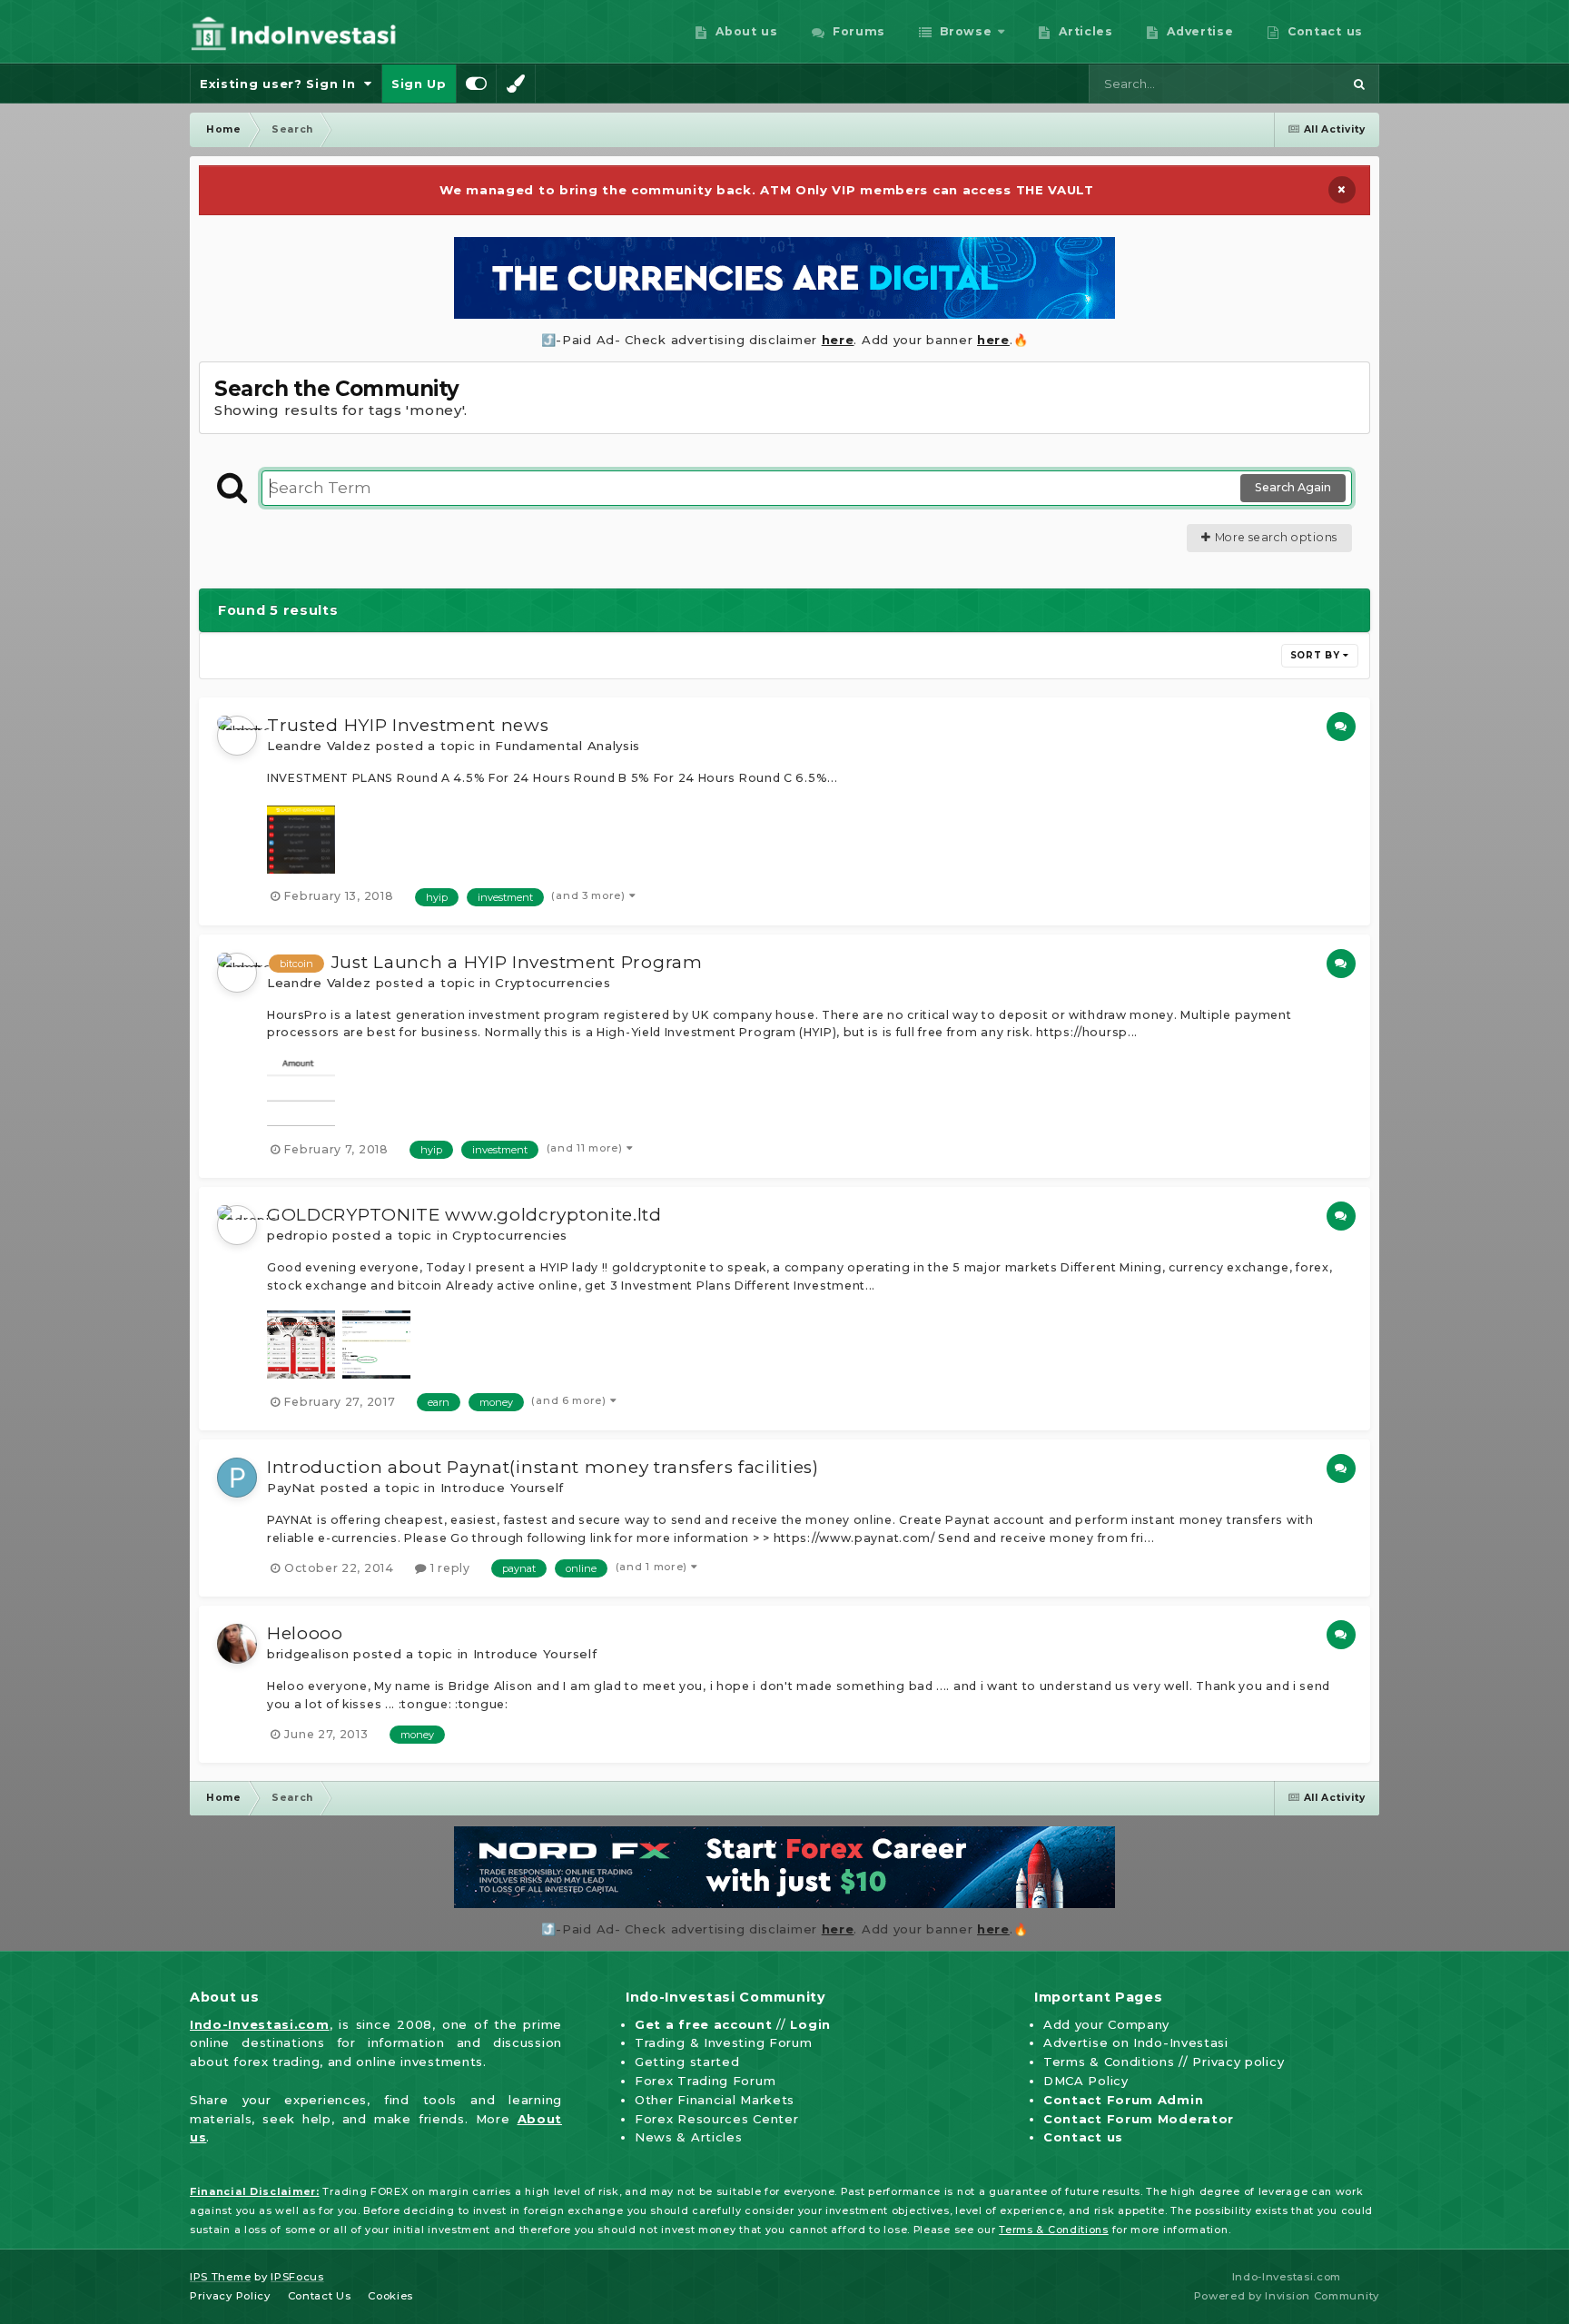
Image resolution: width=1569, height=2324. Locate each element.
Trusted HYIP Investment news (408, 725)
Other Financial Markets (715, 2100)
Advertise (1199, 31)
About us (745, 31)
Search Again (1293, 487)
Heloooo (305, 1633)
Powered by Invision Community (1287, 2296)
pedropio (298, 1235)
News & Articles (689, 2137)
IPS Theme (220, 2277)
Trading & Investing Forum (724, 2042)
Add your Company (1106, 2024)
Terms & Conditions (1109, 2062)
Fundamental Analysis (567, 746)
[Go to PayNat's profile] (237, 1478)
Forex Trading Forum (705, 2081)
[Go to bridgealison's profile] (237, 1644)
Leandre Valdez (319, 746)
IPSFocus (297, 2277)
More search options (1274, 537)
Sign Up (419, 84)
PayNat (291, 1488)
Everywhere (1283, 84)
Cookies (390, 2296)
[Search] (1359, 84)
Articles (1084, 31)
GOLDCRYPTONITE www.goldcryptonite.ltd (464, 1215)
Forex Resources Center (716, 2119)
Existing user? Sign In (282, 84)
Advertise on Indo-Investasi (1136, 2042)
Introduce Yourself (503, 1488)
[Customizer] (477, 84)
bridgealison (308, 1654)
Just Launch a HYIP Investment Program (517, 962)
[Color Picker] (516, 84)
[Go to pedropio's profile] (237, 1225)
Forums (857, 31)
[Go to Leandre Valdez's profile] (237, 736)
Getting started (687, 2062)
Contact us (1323, 31)
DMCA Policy (1086, 2081)
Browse (964, 31)
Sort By (1317, 655)
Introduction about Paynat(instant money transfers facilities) (543, 1467)
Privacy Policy (230, 2296)
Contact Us (320, 2296)
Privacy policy (1238, 2062)
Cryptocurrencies (553, 983)
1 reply (448, 1568)
